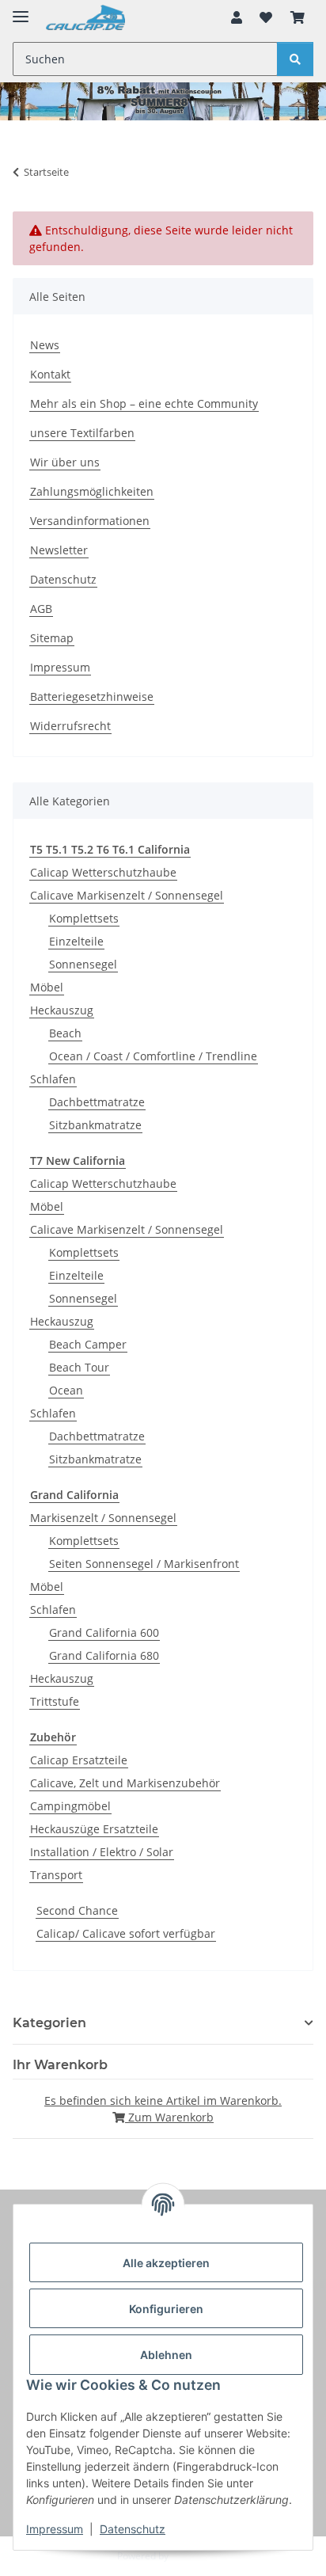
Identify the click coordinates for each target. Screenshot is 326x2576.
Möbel (47, 987)
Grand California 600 (104, 1632)
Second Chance (77, 1910)
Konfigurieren (166, 2309)
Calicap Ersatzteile (79, 1760)
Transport (56, 1875)
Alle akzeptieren (166, 2263)
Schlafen (53, 1079)
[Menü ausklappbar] (21, 10)
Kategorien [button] (49, 2023)
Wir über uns (65, 462)
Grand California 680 (104, 1655)
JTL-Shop (190, 2556)
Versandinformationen (90, 521)
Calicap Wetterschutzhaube (103, 872)
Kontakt (50, 374)
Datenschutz (133, 2529)
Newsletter (59, 550)
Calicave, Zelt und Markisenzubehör (125, 1783)
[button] (237, 17)
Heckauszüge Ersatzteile (94, 1829)
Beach (65, 1033)
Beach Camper (88, 1344)
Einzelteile (76, 941)
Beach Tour (79, 1367)
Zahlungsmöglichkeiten (92, 491)
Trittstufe (55, 1701)
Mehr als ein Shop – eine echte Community (144, 403)
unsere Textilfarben (82, 433)
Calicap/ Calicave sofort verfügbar (126, 1933)
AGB (41, 609)
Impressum (55, 2529)
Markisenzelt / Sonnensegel (103, 1518)
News (45, 345)
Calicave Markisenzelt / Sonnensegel (127, 895)
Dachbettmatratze (97, 1102)
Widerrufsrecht (70, 726)
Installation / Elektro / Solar (102, 1852)
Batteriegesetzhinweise (92, 696)
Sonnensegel (83, 964)
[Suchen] (295, 59)
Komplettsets (84, 918)
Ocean (66, 1390)
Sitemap (52, 638)
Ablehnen (166, 2355)
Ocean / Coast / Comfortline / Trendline (153, 1056)
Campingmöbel (70, 1806)
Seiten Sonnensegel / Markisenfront (144, 1564)
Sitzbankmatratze (95, 1125)
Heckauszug (62, 1010)
